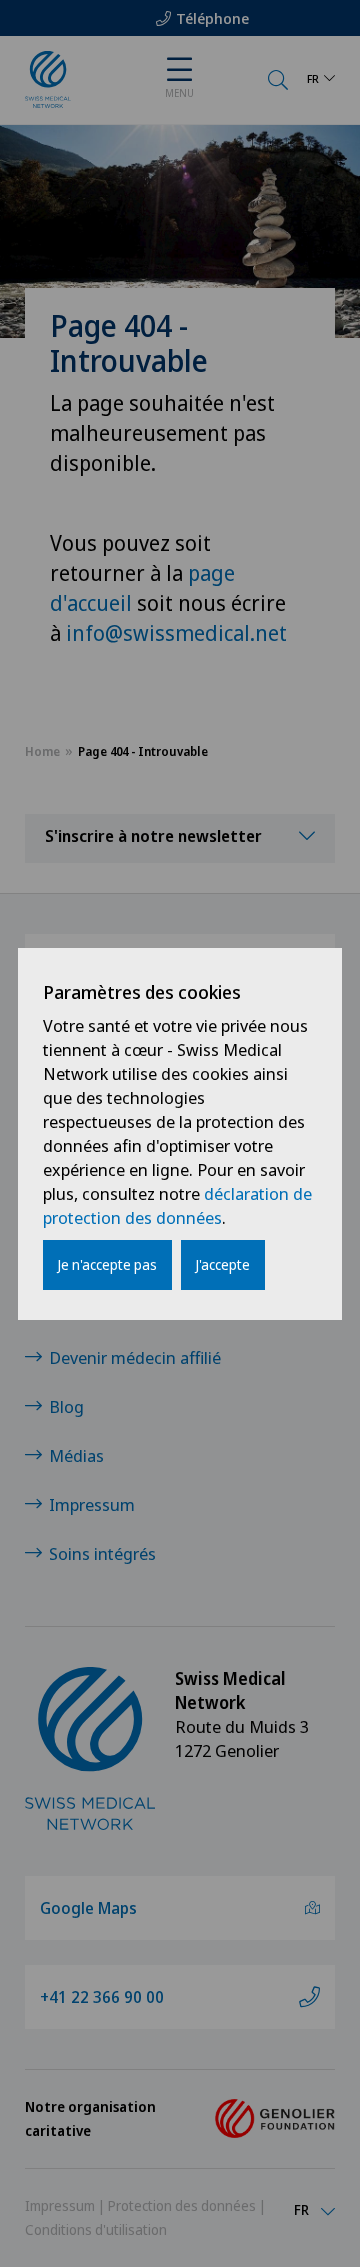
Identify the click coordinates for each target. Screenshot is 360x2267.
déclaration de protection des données (177, 1205)
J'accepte (223, 1264)
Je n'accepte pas (107, 1264)
